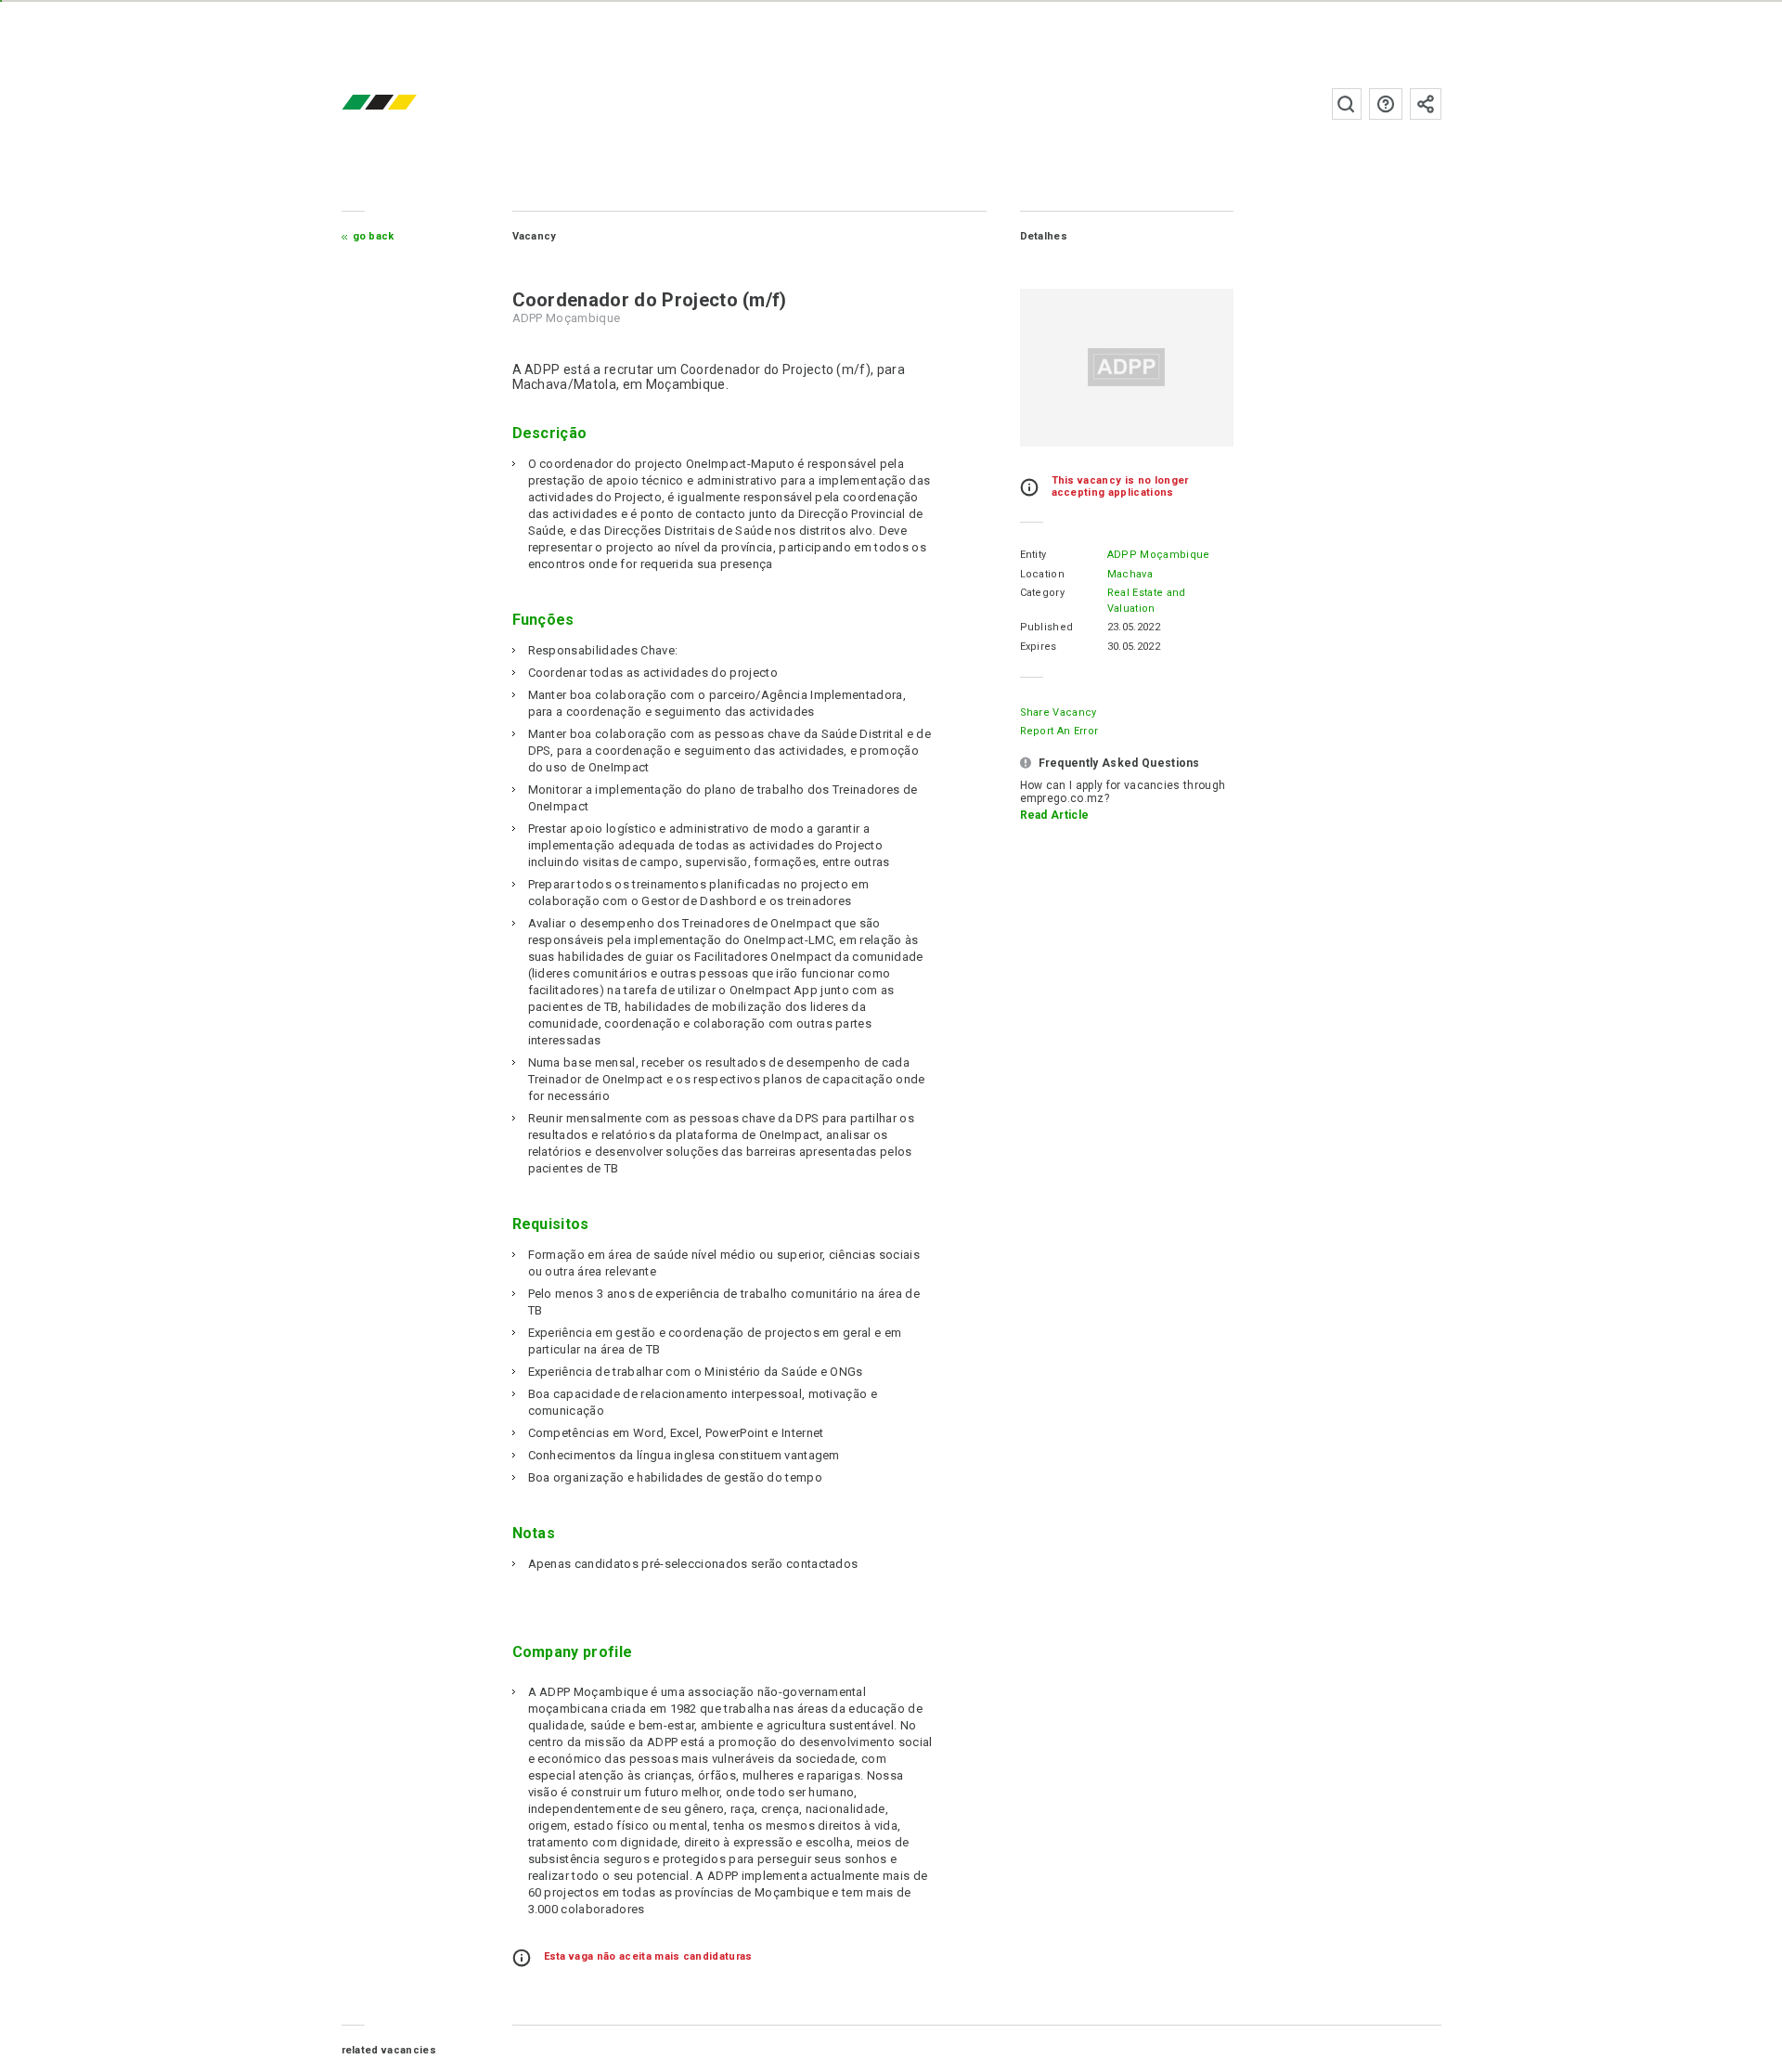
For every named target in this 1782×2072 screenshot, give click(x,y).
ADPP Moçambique (1159, 555)
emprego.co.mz (407, 104)
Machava (1130, 574)
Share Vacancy (1059, 712)
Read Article (1055, 815)
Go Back (374, 236)
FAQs (1386, 104)
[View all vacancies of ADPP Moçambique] (1127, 368)
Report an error (1059, 731)
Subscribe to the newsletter (1426, 104)
